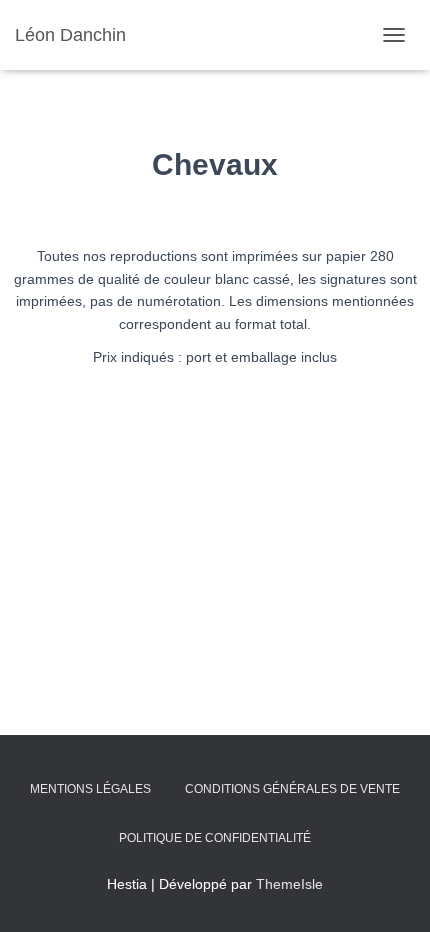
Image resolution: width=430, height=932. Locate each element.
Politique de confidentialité (215, 838)
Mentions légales (90, 789)
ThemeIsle (289, 884)
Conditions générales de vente (292, 789)
